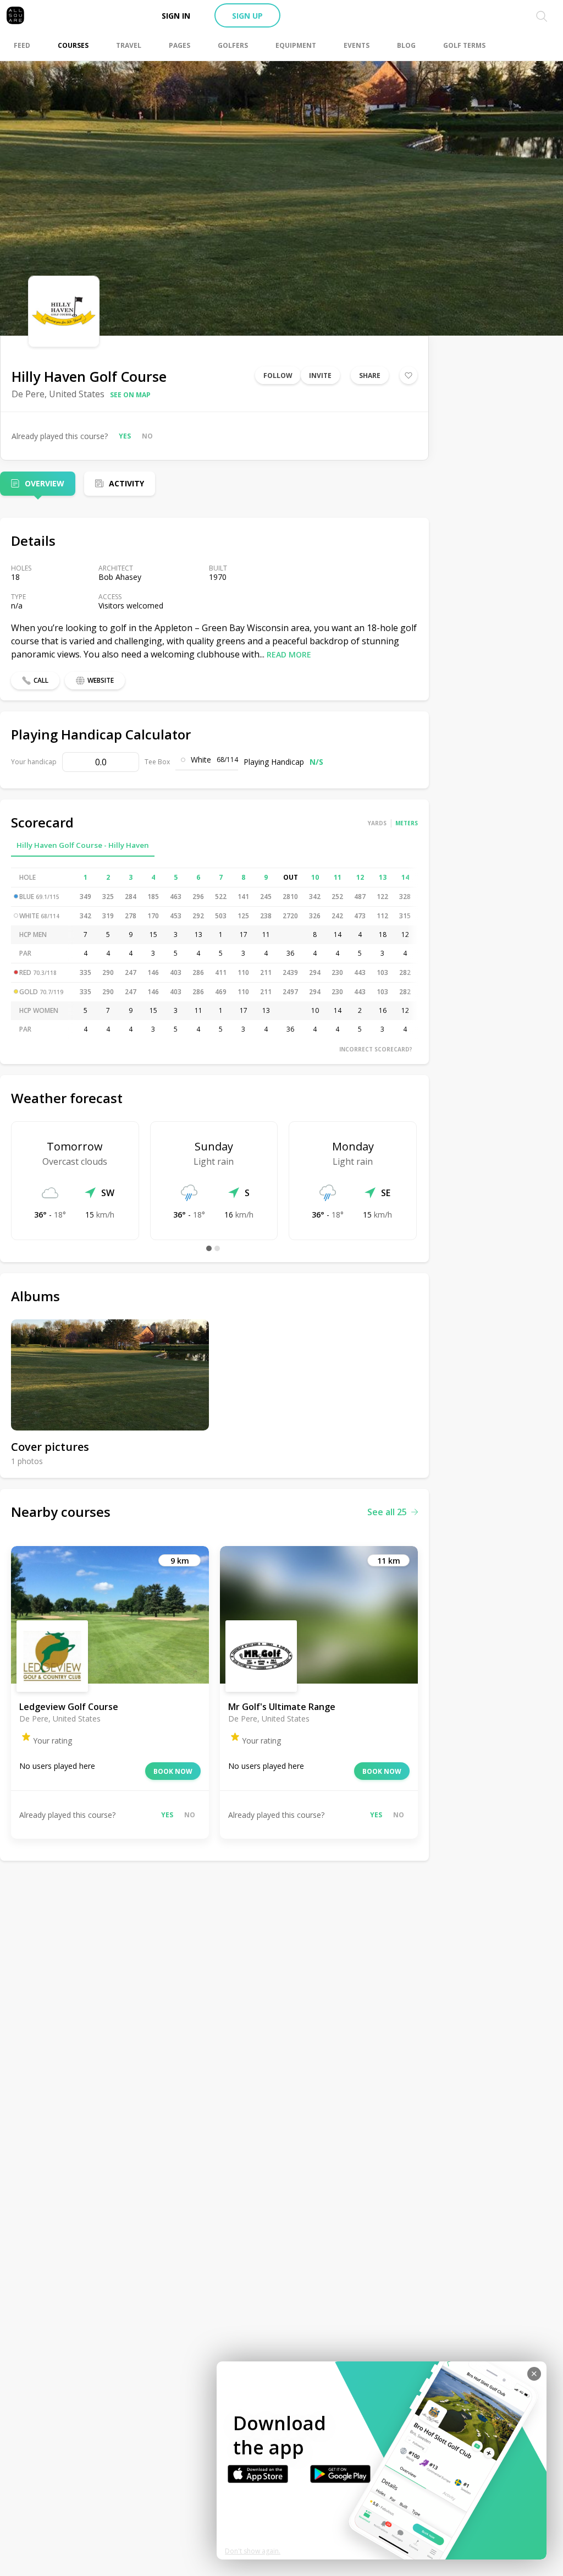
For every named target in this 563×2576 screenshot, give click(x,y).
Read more (289, 654)
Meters (407, 823)
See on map (130, 395)
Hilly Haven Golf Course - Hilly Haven (83, 845)
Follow (278, 376)
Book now (173, 1771)
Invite (320, 376)
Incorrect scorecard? (376, 1049)
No (147, 436)
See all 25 (387, 1512)
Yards (377, 823)
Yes (125, 436)
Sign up (247, 16)
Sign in (176, 16)
